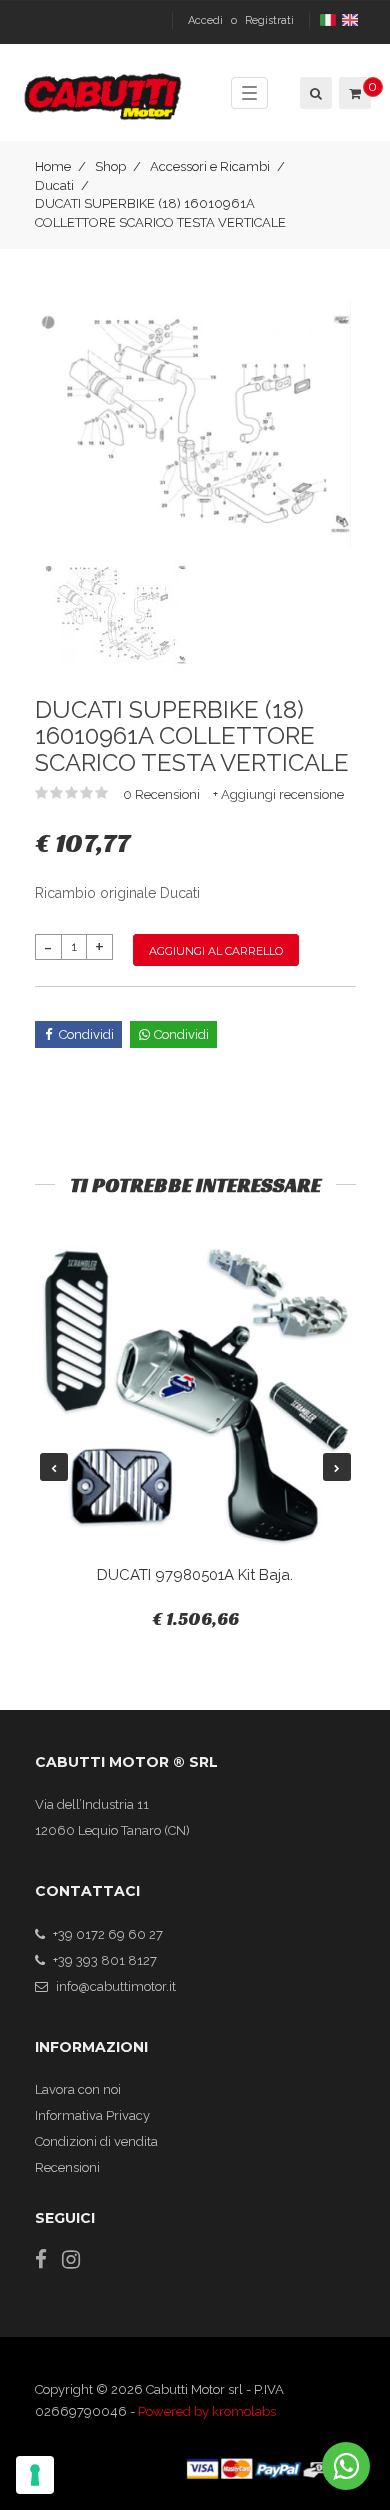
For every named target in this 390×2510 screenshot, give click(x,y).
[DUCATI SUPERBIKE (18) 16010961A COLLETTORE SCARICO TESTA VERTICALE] (195, 422)
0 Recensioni (163, 794)
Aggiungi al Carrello (216, 951)
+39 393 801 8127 (105, 1960)
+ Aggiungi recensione (278, 794)
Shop (110, 166)
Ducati (54, 185)
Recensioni (67, 2167)
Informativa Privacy (92, 2115)
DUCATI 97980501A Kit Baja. (195, 1575)
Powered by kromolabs (207, 2411)
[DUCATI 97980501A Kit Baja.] (195, 1396)
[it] (329, 20)
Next (337, 1467)
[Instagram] (71, 2259)
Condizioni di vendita (96, 2141)
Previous (54, 1467)
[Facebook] (41, 2259)
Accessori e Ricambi (210, 166)
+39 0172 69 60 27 (108, 1934)
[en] (351, 20)
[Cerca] (314, 93)
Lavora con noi (78, 2089)
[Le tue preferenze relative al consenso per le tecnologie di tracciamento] (35, 2475)
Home (53, 166)
